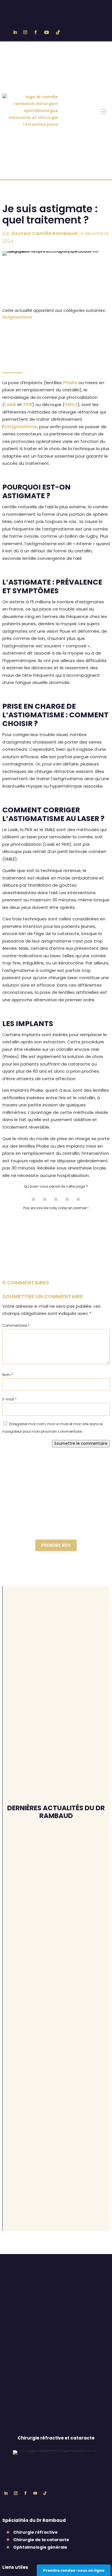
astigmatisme (21, 427)
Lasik (10, 404)
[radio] (33, 1200)
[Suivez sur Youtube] (47, 32)
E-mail (9, 1399)
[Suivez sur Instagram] (25, 32)
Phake (70, 383)
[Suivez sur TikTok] (58, 32)
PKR (28, 404)
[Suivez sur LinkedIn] (15, 32)
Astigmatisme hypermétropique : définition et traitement (56, 1914)
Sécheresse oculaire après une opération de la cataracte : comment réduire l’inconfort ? (52, 2143)
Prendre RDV (56, 1545)
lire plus (19, 1881)
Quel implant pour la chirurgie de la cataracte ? (55, 2023)
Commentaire (16, 1325)
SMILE (71, 404)
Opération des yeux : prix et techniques (53, 2076)
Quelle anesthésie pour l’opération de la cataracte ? (56, 1865)
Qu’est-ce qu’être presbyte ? (55, 1967)
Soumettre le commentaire (81, 1444)
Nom (8, 1375)
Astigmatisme (17, 317)
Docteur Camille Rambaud (44, 233)
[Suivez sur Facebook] (36, 32)
